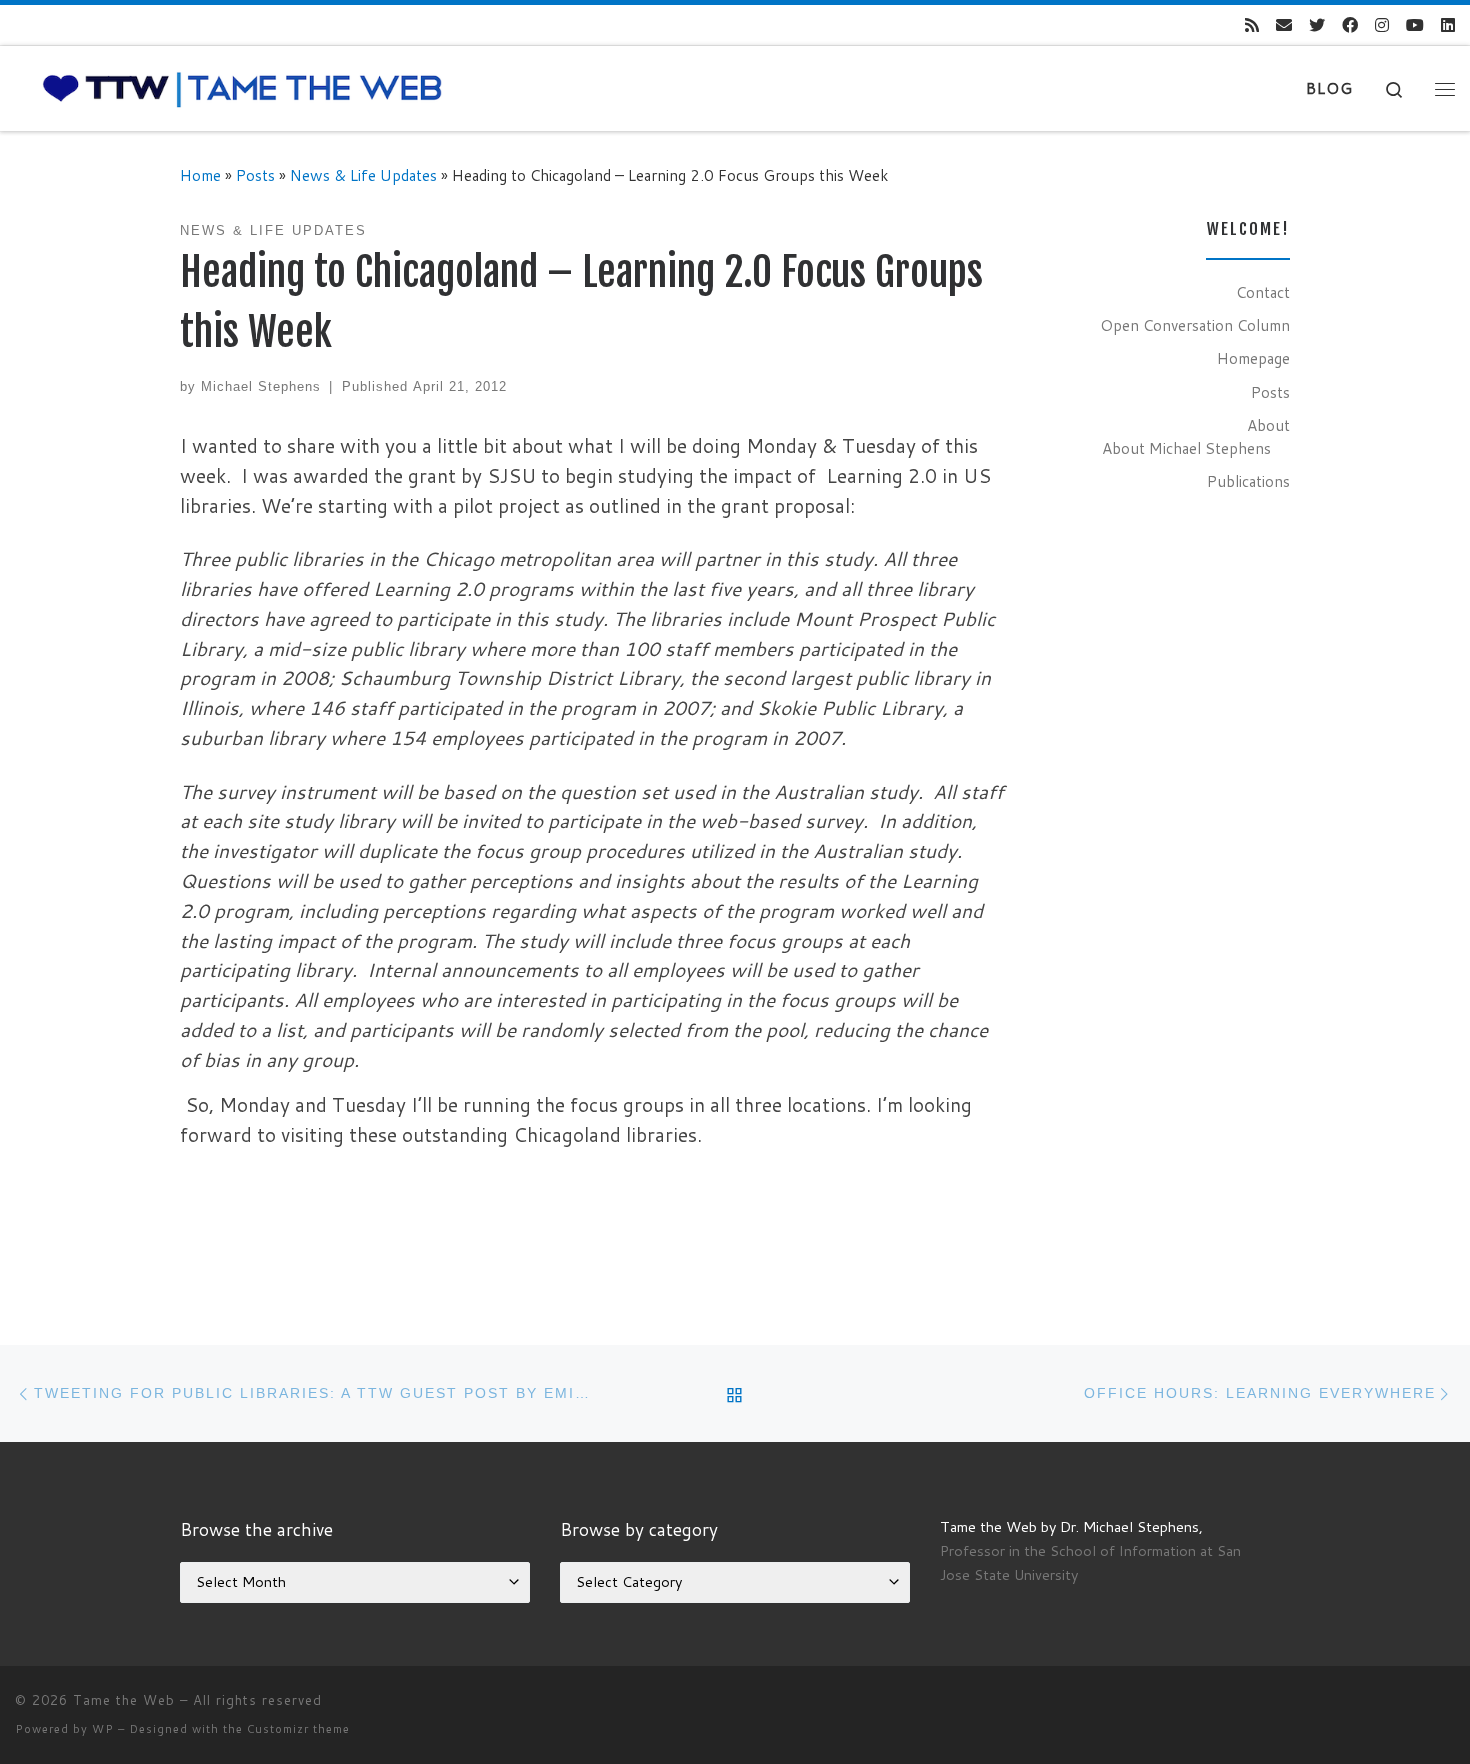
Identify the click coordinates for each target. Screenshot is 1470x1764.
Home (200, 175)
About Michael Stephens (1186, 448)
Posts (255, 175)
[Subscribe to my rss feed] (1252, 25)
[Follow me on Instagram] (1382, 25)
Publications (1248, 481)
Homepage (1253, 358)
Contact (1263, 292)
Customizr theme (298, 1729)
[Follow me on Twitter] (1317, 25)
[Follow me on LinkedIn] (1448, 25)
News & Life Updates (363, 175)
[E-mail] (1284, 25)
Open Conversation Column (1195, 325)
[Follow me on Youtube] (1415, 25)
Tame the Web (124, 1700)
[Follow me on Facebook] (1350, 25)
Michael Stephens (261, 386)
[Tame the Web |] (242, 87)
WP (103, 1729)
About (1268, 425)
